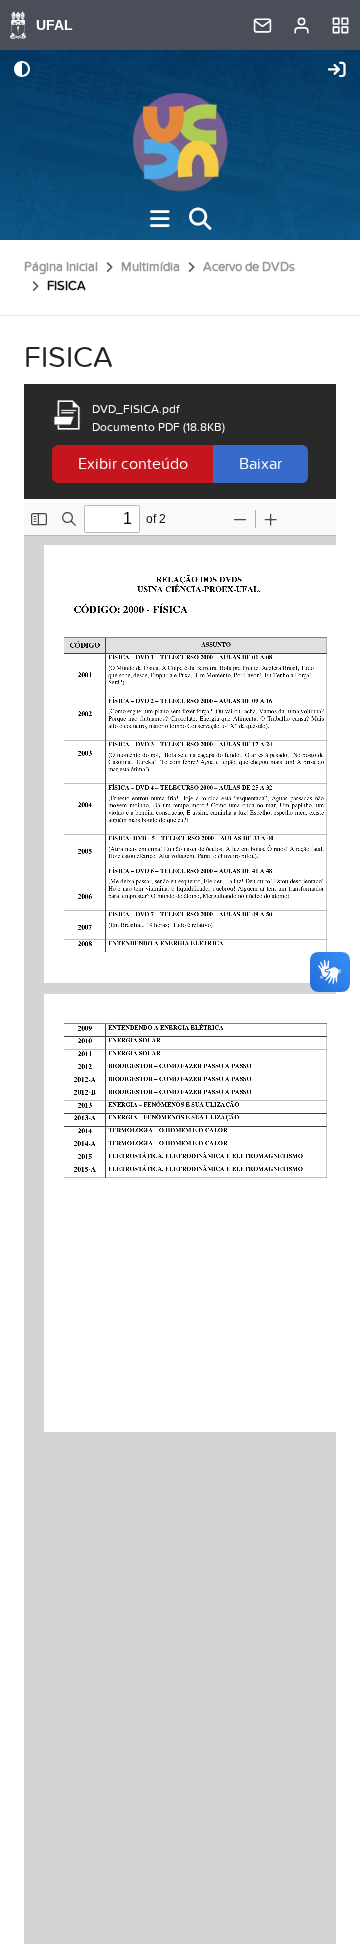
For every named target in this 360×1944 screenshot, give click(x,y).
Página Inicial (61, 267)
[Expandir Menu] (160, 219)
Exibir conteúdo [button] (133, 464)
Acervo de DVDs (249, 267)
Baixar (260, 464)
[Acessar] (337, 71)
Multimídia (150, 267)
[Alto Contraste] (22, 71)
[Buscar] (200, 219)
